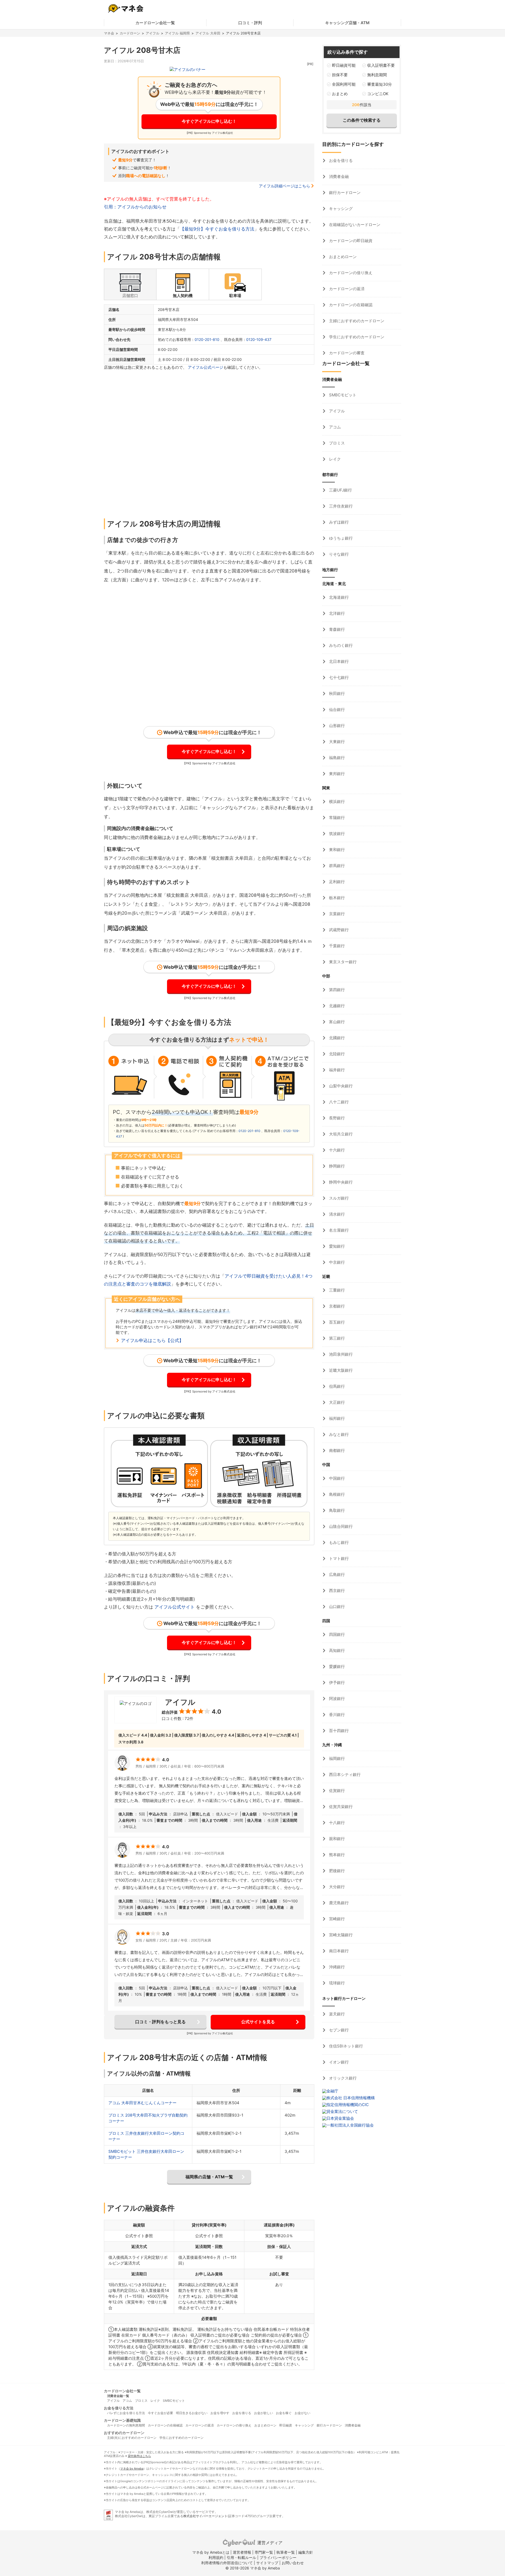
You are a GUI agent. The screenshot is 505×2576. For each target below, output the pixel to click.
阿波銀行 (336, 1699)
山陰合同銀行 (340, 1526)
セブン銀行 (338, 2030)
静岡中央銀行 (340, 1182)
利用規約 (216, 2557)
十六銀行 (336, 1150)
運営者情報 (242, 2552)
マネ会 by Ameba (132, 2469)
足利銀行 (336, 882)
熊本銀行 (336, 1855)
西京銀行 (336, 1591)
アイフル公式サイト (175, 1607)
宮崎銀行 (336, 1919)
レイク (334, 459)
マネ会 (109, 33)
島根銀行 (336, 1494)
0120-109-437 (259, 339)
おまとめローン (342, 257)
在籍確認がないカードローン (354, 225)
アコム (334, 427)
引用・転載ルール (241, 2557)
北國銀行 (336, 1038)
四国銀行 (336, 1634)
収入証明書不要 (381, 65)
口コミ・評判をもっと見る (160, 2022)
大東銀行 (336, 742)
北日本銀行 (338, 661)
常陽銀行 (336, 818)
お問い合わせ (293, 2563)
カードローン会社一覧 (155, 23)
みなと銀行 (338, 1434)
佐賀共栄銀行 (340, 1807)
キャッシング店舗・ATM (347, 23)
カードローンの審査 (346, 353)
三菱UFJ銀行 (340, 490)
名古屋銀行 (338, 1230)
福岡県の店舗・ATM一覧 (209, 2177)
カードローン (130, 33)
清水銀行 (336, 1214)
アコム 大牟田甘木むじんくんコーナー (142, 2103)
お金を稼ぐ (284, 2413)
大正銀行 (336, 1402)
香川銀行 (336, 1715)
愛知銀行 (336, 1246)
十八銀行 (336, 1823)
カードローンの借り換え (350, 273)
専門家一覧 (264, 2552)
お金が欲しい (264, 2413)
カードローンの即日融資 (350, 241)
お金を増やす (220, 2413)
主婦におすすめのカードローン (356, 321)
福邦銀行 (336, 1418)
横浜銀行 (336, 802)
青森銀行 (336, 629)
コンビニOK (378, 94)
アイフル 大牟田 (208, 33)
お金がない (302, 2413)
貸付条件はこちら (139, 2456)
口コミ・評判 (250, 23)
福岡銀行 (336, 1758)
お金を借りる (340, 160)
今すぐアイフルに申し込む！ (209, 121)
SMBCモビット (342, 395)
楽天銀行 (336, 2014)
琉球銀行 (336, 1983)
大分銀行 (336, 1887)
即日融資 (286, 2425)
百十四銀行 (338, 1731)
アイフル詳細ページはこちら (284, 186)
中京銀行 (336, 1262)
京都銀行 (336, 1306)
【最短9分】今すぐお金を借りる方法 (217, 229)
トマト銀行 (338, 1558)
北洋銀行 (336, 613)
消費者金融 (338, 176)
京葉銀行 (336, 914)
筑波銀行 (336, 834)
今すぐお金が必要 (160, 2413)
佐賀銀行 (336, 1791)
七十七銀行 (338, 677)
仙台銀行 (336, 710)
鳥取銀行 (336, 1510)
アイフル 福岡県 (177, 33)
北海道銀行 (338, 597)
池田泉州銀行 (340, 1354)
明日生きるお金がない (192, 2413)
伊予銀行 (336, 1683)
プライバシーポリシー (278, 2557)
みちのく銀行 (340, 645)
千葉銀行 (336, 946)
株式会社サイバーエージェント (205, 2516)
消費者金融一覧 (118, 2396)
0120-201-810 (207, 339)
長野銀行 (336, 1118)
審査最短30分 (380, 84)
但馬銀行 (336, 1386)
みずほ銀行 (338, 522)
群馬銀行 (336, 866)
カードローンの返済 (346, 289)
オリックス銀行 (342, 2078)
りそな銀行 (338, 554)
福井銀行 (336, 1070)
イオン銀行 (338, 2062)
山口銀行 (336, 1607)
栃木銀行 (336, 898)
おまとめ (340, 94)
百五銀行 (336, 1322)
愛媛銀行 (336, 1666)
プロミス (336, 443)
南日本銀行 (338, 1951)
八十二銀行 (338, 1102)
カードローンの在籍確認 (350, 305)
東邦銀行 (336, 774)
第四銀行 (336, 990)
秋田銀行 (336, 693)
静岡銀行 (336, 1166)
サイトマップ (267, 2563)
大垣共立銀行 (340, 1134)
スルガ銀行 (338, 1198)
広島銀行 (336, 1574)
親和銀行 (336, 1839)
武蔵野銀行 (338, 930)
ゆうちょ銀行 (340, 538)
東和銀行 (336, 850)
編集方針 (306, 2552)
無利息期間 (377, 75)
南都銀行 (336, 1450)
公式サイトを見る (258, 2022)
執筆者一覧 (286, 2552)
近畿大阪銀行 (340, 1370)
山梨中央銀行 (340, 1086)
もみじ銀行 (338, 1542)
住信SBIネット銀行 (345, 2046)
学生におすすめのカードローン (356, 337)
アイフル (153, 33)
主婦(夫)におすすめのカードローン (132, 2438)
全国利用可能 (344, 84)
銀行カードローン (344, 193)
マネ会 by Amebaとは (211, 2552)
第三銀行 (336, 1338)
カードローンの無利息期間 (126, 2425)
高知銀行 (336, 1650)
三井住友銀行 (340, 506)
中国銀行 (336, 1478)
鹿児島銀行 (338, 1903)
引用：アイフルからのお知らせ (135, 207)
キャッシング (340, 209)
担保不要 (340, 75)
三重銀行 (336, 1290)
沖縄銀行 (336, 1967)
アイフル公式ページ (206, 367)
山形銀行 (336, 726)
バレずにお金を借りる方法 (126, 2413)
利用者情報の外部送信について (227, 2563)
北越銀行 (336, 1006)
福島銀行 (336, 758)
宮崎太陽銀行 (340, 1935)
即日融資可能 (344, 65)
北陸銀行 (336, 1054)
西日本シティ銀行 (344, 1774)
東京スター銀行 (342, 962)
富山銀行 (336, 1022)
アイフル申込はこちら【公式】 (152, 1340)
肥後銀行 (336, 1871)
